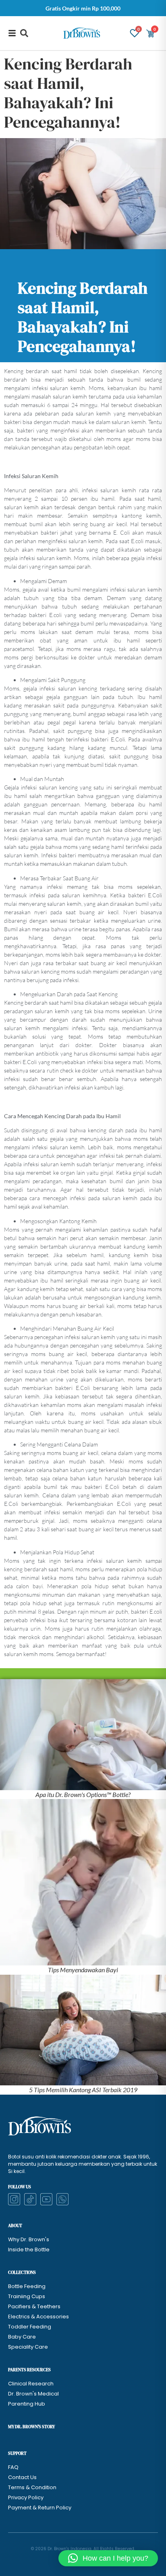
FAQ (13, 2467)
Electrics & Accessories (38, 2317)
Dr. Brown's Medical (33, 2394)
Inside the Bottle (29, 2250)
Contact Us (22, 2477)
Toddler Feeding (30, 2327)
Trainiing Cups (27, 2296)
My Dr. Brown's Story (31, 2427)
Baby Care (22, 2337)
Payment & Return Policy (40, 2508)
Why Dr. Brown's (29, 2239)
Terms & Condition (32, 2487)
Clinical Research (31, 2384)
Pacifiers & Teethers (34, 2306)
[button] (24, 33)
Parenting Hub (27, 2404)
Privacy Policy (26, 2497)
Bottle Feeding (27, 2286)
